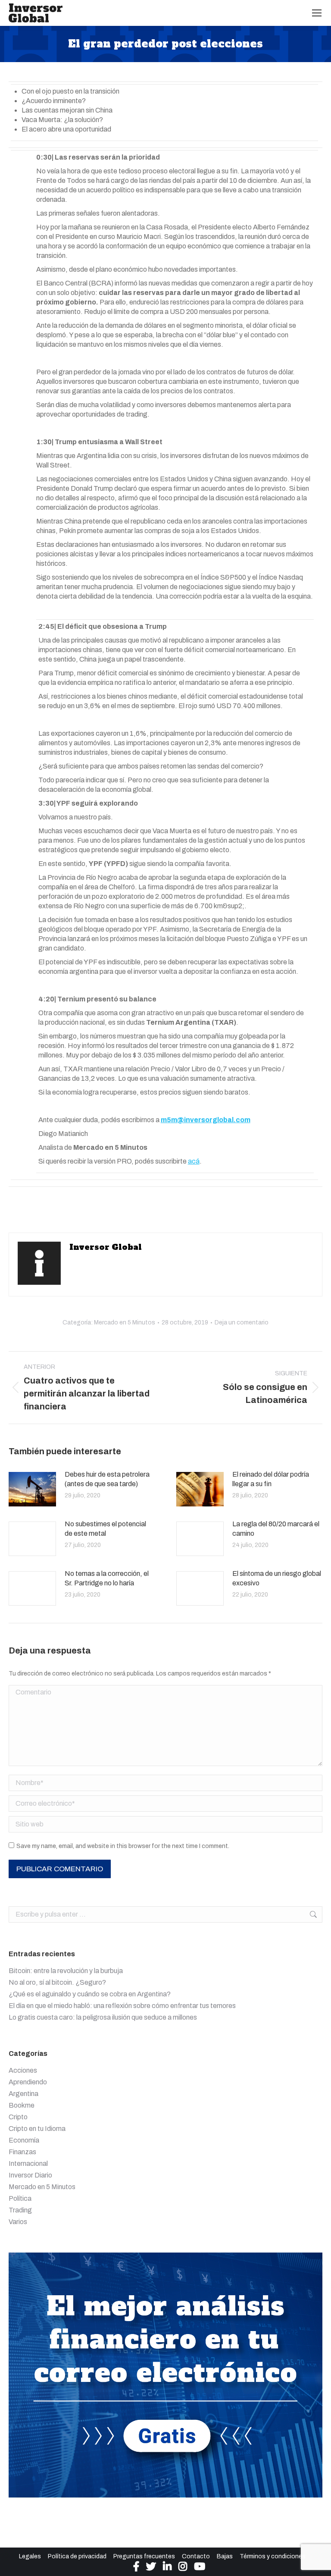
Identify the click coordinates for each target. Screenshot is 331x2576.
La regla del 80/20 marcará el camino (276, 1529)
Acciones (23, 2070)
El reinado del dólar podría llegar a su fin (271, 1479)
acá (194, 1161)
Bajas (225, 2556)
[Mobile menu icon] (317, 13)
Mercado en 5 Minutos (125, 1323)
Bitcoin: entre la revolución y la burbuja (66, 1971)
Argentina (23, 2094)
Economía (24, 2140)
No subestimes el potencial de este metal (105, 1529)
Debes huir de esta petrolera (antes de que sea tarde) (107, 1479)
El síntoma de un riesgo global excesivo (277, 1578)
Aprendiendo (28, 2082)
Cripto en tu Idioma (37, 2129)
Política (20, 2198)
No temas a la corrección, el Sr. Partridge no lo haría (107, 1578)
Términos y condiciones (273, 2556)
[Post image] (32, 1489)
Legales (30, 2556)
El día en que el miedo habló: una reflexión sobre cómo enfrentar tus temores (122, 2006)
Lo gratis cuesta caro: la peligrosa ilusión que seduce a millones (103, 2017)
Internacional (28, 2163)
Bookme (22, 2105)
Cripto (18, 2117)
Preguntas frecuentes (144, 2556)
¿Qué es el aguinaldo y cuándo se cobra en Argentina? (90, 1994)
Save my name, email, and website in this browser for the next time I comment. (123, 1846)
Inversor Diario (30, 2175)
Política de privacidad (77, 2556)
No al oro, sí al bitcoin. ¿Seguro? (57, 1982)
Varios (18, 2222)
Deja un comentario (242, 1323)
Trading (20, 2210)
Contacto (196, 2556)
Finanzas (22, 2152)
